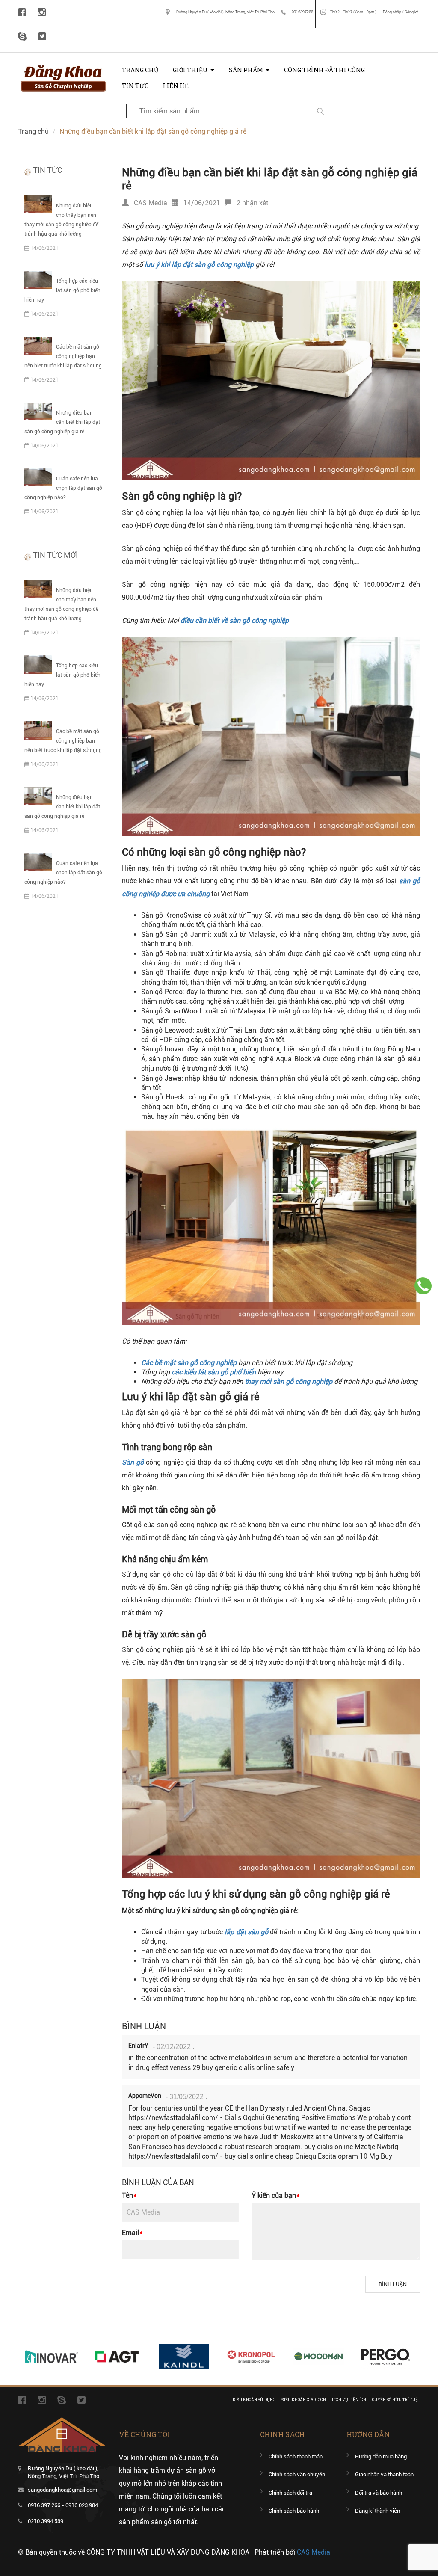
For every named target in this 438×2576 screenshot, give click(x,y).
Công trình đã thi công (324, 70)
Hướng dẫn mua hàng (381, 2456)
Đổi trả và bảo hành (379, 2493)
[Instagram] (42, 12)
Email (132, 2233)
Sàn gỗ (133, 1462)
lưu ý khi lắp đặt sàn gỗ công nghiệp (199, 265)
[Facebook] (22, 12)
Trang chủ (140, 70)
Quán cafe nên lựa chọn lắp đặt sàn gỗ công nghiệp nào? (63, 488)
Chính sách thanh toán (296, 2456)
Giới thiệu (190, 70)
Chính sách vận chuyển (297, 2474)
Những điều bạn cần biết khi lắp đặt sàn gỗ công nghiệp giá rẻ (62, 422)
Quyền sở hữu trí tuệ (395, 2400)
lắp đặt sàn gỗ (246, 1932)
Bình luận (393, 2284)
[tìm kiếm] (320, 111)
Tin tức (135, 86)
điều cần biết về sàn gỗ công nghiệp (235, 620)
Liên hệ (176, 86)
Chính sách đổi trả (290, 2493)
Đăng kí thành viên (377, 2511)
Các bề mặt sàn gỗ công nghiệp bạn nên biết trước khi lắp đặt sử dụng (63, 356)
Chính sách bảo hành (294, 2511)
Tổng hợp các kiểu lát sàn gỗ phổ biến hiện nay (62, 290)
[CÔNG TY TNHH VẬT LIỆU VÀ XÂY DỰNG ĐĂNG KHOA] (63, 66)
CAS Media (314, 2552)
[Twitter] (42, 36)
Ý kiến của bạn (275, 2196)
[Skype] (22, 36)
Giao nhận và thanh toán (384, 2474)
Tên (129, 2196)
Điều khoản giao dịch (304, 2400)
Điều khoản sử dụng (254, 2400)
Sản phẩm (246, 70)
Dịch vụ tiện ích (349, 2400)
